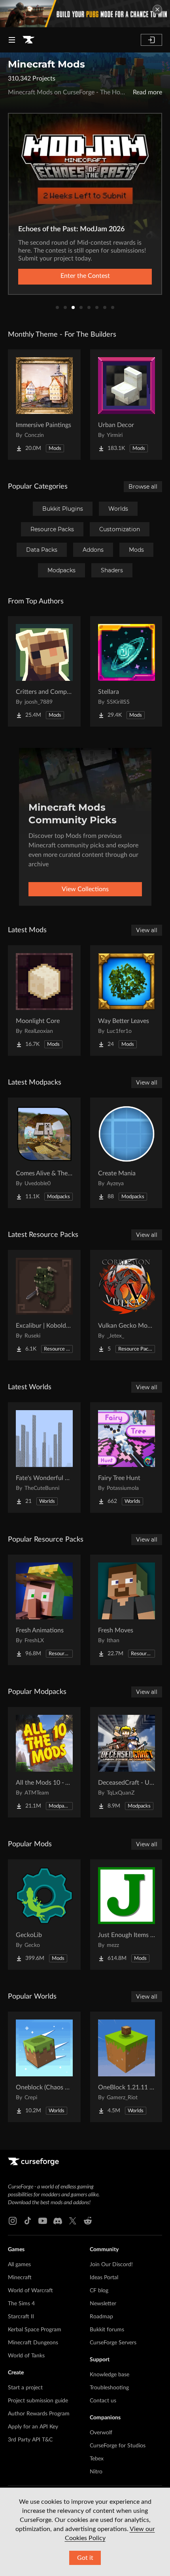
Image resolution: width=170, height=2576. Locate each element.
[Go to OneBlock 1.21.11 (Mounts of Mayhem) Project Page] (127, 2067)
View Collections (85, 889)
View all (147, 930)
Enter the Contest (85, 276)
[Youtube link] (43, 2221)
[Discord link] (58, 2221)
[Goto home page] (28, 40)
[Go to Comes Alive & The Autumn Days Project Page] (44, 1153)
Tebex (97, 2459)
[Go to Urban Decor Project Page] (127, 405)
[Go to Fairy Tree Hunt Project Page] (127, 1458)
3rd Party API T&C (30, 2440)
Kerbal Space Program (35, 2330)
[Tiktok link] (28, 2221)
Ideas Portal (104, 2278)
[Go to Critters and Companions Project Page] (44, 671)
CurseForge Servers (113, 2343)
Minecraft (20, 2278)
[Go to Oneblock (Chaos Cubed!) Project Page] (44, 2067)
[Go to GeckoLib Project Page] (44, 1915)
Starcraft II (21, 2317)
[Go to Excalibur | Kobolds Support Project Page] (44, 1305)
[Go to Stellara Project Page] (127, 671)
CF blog (99, 2291)
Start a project (25, 2388)
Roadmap (101, 2317)
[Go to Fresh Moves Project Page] (127, 1610)
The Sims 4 (21, 2304)
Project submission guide (38, 2401)
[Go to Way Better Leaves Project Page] (127, 1000)
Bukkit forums (107, 2330)
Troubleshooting (109, 2388)
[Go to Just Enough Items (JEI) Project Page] (127, 1915)
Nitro (96, 2472)
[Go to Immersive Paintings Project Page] (44, 405)
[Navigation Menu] (12, 40)
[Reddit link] (88, 2221)
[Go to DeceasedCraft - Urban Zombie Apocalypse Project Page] (127, 1762)
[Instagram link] (13, 2221)
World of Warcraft (30, 2291)
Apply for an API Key (33, 2427)
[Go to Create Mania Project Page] (127, 1153)
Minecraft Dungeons (33, 2343)
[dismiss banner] (157, 9)
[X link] (73, 2221)
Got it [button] (85, 2558)
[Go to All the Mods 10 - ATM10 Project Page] (44, 1762)
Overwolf (101, 2433)
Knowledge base (110, 2375)
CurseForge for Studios (118, 2446)
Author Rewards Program (39, 2414)
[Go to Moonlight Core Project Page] (44, 1000)
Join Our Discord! (111, 2265)
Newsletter (103, 2304)
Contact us (103, 2401)
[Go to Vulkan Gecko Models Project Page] (127, 1305)
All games (19, 2265)
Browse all (143, 487)
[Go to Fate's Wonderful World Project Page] (44, 1458)
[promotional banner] (85, 14)
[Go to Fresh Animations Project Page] (44, 1610)
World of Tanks (26, 2356)
